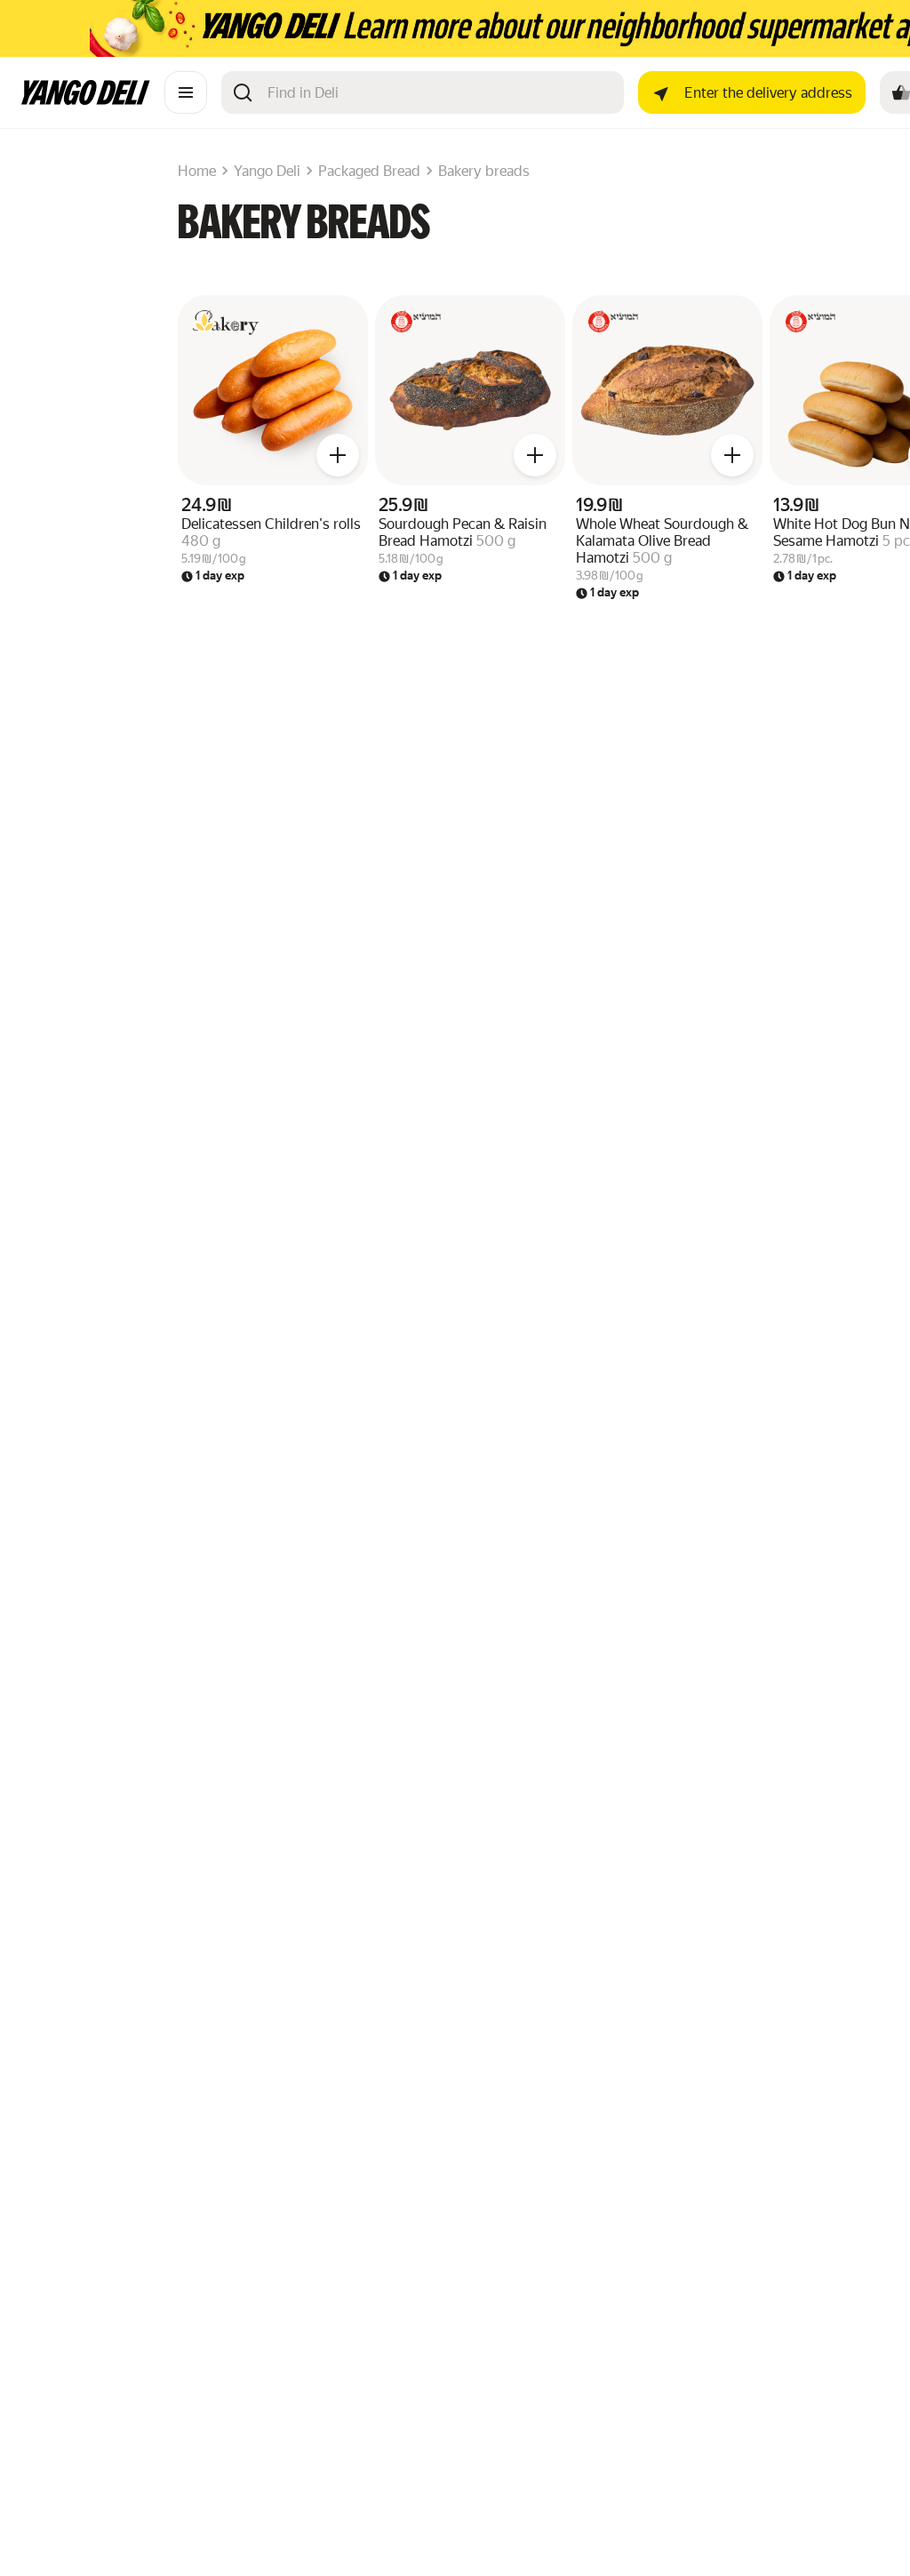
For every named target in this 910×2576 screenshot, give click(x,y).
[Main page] (86, 100)
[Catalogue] (186, 92)
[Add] (338, 455)
